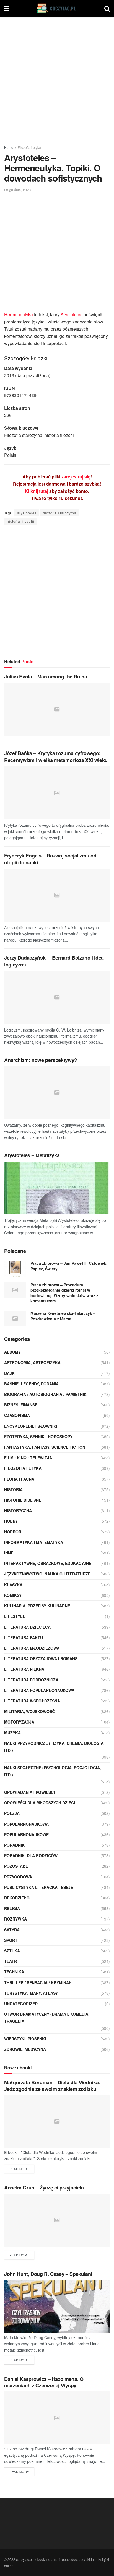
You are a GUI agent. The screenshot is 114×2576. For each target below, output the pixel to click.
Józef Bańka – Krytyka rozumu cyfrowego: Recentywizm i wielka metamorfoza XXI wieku (56, 757)
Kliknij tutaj (37, 491)
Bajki (10, 1373)
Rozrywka (15, 1919)
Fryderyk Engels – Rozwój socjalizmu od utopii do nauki (50, 859)
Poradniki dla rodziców (31, 1855)
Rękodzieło (17, 1898)
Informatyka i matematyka (34, 1542)
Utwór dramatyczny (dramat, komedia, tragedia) (47, 2017)
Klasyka (13, 1585)
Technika (14, 1972)
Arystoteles (72, 314)
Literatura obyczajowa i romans (41, 1658)
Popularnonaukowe (26, 1834)
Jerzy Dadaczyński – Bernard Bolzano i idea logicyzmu (54, 961)
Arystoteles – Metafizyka (32, 1155)
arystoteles (27, 513)
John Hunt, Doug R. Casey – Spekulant (48, 2274)
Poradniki (15, 1845)
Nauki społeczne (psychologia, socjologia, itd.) (53, 1771)
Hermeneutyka (19, 314)
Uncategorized (21, 2004)
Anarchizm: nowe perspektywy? (41, 1060)
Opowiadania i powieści (29, 1792)
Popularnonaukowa (26, 1824)
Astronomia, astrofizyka (32, 1362)
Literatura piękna (24, 1669)
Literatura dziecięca (27, 1627)
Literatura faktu (24, 1637)
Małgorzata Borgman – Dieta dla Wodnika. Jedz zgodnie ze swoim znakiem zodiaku (52, 2086)
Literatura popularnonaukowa (39, 1690)
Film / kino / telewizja (28, 1458)
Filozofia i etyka (29, 147)
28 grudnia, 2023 (17, 190)
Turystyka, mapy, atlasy (31, 1993)
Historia (13, 1489)
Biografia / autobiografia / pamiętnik (45, 1394)
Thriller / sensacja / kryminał (38, 1982)
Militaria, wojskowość (29, 1711)
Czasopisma (17, 1415)
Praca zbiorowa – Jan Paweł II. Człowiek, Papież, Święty (69, 1266)
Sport (11, 1940)
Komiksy (13, 1595)
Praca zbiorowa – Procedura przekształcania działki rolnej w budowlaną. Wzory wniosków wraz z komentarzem (64, 1293)
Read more (19, 2169)
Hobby (11, 1521)
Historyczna (18, 1510)
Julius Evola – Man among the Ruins (46, 677)
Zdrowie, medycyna (25, 2049)
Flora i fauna (19, 1479)
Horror (13, 1532)
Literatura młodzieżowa (32, 1648)
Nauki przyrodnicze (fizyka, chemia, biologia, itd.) (54, 1747)
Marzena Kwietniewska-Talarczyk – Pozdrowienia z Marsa (63, 1316)
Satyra (12, 1930)
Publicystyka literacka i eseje (39, 1887)
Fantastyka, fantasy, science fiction (45, 1447)
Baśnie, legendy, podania (31, 1384)
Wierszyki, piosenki (25, 2039)
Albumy (12, 1352)
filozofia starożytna (60, 513)
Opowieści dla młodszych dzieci (40, 1803)
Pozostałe (16, 1866)
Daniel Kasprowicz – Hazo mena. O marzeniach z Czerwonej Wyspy (44, 2382)
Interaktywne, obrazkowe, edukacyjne (48, 1563)
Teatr (11, 1961)
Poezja (12, 1813)
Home (9, 147)
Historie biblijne (23, 1500)
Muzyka (12, 1733)
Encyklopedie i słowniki (31, 1426)
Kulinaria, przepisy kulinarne (37, 1606)
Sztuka (12, 1951)
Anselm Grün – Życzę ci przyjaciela (44, 2188)
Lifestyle (15, 1616)
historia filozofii (21, 521)
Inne (9, 1553)
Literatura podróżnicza (31, 1680)
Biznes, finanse (21, 1405)
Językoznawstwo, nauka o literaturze (47, 1574)
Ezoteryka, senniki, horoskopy (38, 1437)
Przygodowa (18, 1877)
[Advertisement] (57, 79)
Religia (12, 1908)
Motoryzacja (19, 1722)
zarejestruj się (76, 477)
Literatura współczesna (32, 1701)
